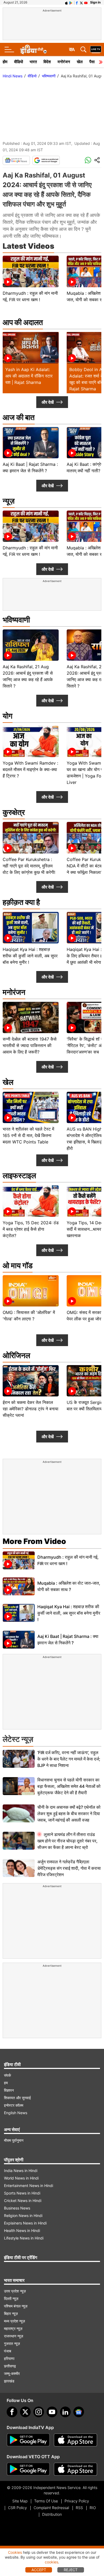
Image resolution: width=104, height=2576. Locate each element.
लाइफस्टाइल (19, 1176)
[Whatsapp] (88, 160)
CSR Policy (17, 2508)
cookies (51, 2562)
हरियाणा (9, 2358)
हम (6, 2083)
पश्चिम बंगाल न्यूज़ (16, 2306)
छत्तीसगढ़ (10, 2366)
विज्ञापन (9, 2090)
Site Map (20, 2501)
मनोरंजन (64, 62)
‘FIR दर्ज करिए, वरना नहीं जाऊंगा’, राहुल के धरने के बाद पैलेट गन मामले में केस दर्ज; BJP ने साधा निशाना (69, 1759)
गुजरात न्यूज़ (12, 2343)
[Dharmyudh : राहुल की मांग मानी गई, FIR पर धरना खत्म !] (19, 1560)
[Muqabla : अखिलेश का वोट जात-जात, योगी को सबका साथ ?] (19, 1586)
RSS (79, 2508)
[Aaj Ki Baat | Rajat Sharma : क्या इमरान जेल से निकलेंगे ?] (19, 1640)
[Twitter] (25, 2412)
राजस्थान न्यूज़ (14, 2336)
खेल (80, 62)
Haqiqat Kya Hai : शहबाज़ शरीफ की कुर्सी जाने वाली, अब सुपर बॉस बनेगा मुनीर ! (69, 1613)
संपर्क (7, 2075)
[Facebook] (12, 2412)
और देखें (48, 402)
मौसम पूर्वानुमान (14, 2140)
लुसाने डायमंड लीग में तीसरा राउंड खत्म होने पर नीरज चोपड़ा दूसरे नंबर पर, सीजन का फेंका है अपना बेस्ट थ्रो (67, 1841)
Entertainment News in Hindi (29, 2186)
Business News (17, 2208)
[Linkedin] (65, 2412)
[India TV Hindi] (33, 50)
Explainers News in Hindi (25, 2223)
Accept (39, 2570)
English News (16, 2113)
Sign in (95, 2)
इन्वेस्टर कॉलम (14, 2105)
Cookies (15, 2552)
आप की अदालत (23, 322)
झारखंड (9, 2381)
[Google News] (16, 160)
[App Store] (75, 2440)
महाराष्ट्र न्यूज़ (13, 2328)
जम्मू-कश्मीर (12, 2373)
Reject (71, 2570)
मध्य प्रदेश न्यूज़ (15, 2321)
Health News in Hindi (22, 2231)
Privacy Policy (77, 2501)
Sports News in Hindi (22, 2193)
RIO (93, 2508)
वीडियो (19, 62)
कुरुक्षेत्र (14, 812)
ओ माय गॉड (18, 1266)
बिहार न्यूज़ (11, 2314)
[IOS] (66, 2)
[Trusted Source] (46, 160)
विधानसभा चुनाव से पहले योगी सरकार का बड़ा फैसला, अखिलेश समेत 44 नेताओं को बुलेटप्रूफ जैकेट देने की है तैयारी (69, 1786)
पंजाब (8, 2351)
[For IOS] (75, 2469)
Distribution (52, 2514)
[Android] (71, 2)
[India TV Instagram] (39, 2412)
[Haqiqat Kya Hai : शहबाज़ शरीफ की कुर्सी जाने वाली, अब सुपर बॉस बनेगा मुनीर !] (19, 1613)
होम (5, 62)
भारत (33, 62)
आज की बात (19, 417)
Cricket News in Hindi (23, 2201)
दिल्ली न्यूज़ (11, 2299)
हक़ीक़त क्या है (21, 902)
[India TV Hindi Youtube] (86, 2)
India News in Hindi (21, 2171)
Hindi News (13, 76)
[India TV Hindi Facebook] (77, 2)
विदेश (47, 62)
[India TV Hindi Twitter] (81, 2)
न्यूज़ (9, 501)
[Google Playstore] (28, 2440)
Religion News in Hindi (23, 2216)
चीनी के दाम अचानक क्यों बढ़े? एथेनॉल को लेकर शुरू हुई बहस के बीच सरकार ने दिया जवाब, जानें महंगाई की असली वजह (69, 1814)
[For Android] (28, 2469)
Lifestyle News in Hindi (24, 2238)
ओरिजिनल (16, 1355)
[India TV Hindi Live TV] (96, 50)
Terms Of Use (46, 2501)
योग (8, 716)
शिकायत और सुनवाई (17, 2098)
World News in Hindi (21, 2178)
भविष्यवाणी (49, 76)
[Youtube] (52, 2412)
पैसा (92, 62)
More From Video (34, 1541)
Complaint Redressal (51, 2508)
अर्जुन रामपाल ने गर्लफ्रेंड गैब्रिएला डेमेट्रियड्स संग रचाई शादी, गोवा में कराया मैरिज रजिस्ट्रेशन (69, 1868)
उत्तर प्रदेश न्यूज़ (15, 2291)
